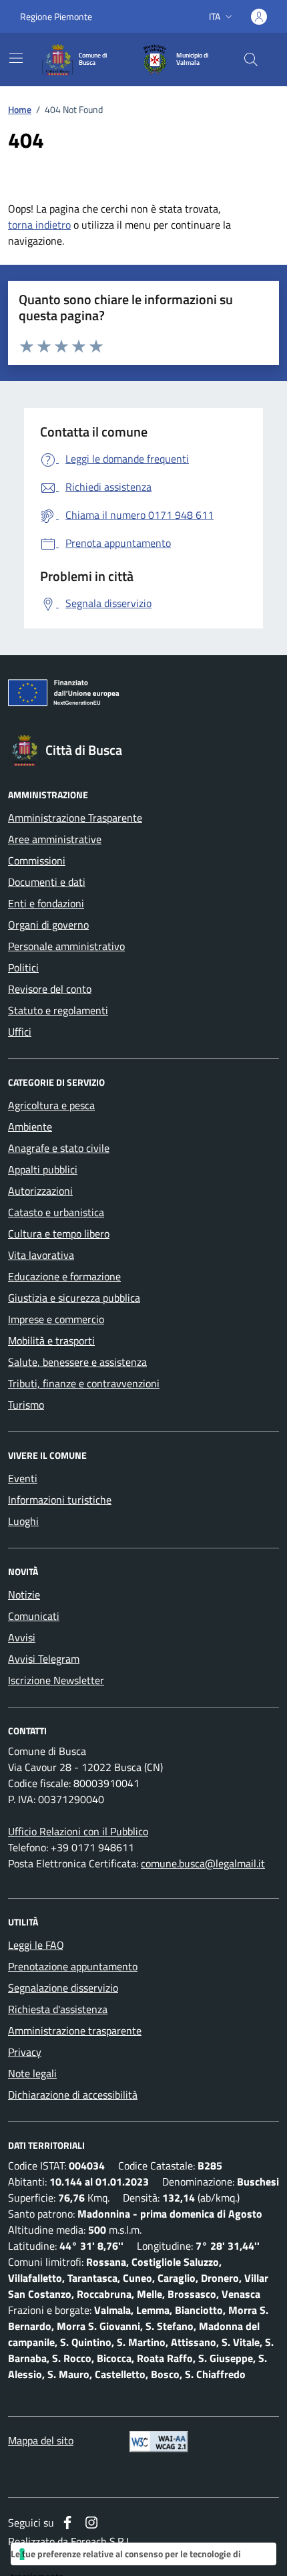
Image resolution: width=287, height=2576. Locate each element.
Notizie (24, 1595)
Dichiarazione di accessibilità (73, 2095)
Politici (23, 967)
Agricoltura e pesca (51, 1105)
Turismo (26, 1405)
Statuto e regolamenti (58, 1010)
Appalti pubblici (43, 1169)
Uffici (20, 1032)
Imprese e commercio (56, 1319)
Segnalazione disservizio (63, 1988)
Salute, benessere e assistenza (77, 1362)
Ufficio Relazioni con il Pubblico (78, 1831)
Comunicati (34, 1616)
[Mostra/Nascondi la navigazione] (16, 58)
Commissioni (37, 860)
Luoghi (23, 1521)
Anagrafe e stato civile (59, 1148)
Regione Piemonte (56, 16)
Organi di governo (48, 925)
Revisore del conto (50, 989)
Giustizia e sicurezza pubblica (74, 1298)
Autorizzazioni (40, 1191)
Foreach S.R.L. (102, 2541)
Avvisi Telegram (44, 1659)
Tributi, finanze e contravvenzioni (84, 1383)
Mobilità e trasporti (51, 1340)
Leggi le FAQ (36, 1945)
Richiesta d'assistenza (58, 2009)
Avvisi (22, 1637)
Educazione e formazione (64, 1276)
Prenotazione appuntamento (73, 1966)
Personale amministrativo (66, 946)
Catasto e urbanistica (56, 1212)
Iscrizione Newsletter (56, 1680)
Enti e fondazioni (46, 903)
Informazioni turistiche (60, 1500)
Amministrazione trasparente (75, 2030)
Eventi (23, 1478)
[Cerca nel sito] (251, 60)
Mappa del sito (41, 2440)
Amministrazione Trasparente (75, 818)
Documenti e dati (47, 882)
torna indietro (39, 225)
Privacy (25, 2052)
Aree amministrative (55, 839)
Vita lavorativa (41, 1255)
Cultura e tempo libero (59, 1234)
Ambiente (30, 1127)
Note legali (32, 2073)
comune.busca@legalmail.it (203, 1863)
